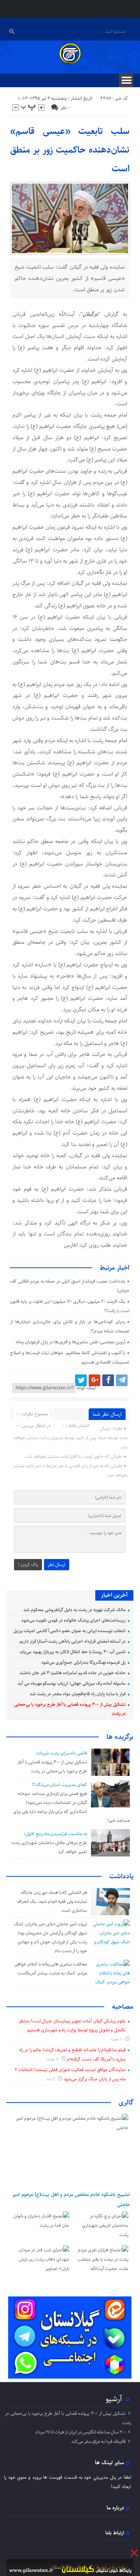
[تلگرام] (122, 1380)
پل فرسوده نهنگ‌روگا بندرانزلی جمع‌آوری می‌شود (83, 1662)
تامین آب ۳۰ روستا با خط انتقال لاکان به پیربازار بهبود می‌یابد (73, 1652)
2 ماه (51, 2079)
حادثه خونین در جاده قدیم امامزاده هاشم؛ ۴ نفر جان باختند (73, 1673)
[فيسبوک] (108, 1380)
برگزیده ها (120, 1737)
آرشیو (114, 2399)
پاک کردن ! (28, 1565)
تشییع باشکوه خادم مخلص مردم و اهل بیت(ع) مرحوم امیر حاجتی (71, 2199)
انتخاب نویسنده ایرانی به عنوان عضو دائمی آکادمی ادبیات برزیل (69, 1631)
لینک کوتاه (86, 1388)
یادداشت (121, 1876)
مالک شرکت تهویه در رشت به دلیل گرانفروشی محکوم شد (74, 1610)
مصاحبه (123, 2007)
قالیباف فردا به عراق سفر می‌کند (98, 2441)
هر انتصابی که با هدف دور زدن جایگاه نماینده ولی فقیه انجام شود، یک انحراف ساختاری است (52, 1901)
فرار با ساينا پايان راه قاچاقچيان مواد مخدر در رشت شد (78, 1694)
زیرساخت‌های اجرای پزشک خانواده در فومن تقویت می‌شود (74, 1620)
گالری (126, 2103)
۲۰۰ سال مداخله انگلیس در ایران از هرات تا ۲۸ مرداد (80, 2432)
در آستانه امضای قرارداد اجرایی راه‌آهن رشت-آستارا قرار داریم (73, 1641)
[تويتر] (81, 1380)
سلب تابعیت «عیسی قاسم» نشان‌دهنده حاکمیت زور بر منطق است (70, 150)
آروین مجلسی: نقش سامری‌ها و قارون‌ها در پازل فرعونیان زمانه (70, 1342)
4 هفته (53, 2059)
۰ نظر (65, 108)
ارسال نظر (57, 1565)
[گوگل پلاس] (94, 1380)
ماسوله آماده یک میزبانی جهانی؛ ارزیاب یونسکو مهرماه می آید (72, 1683)
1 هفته (117, 2039)
